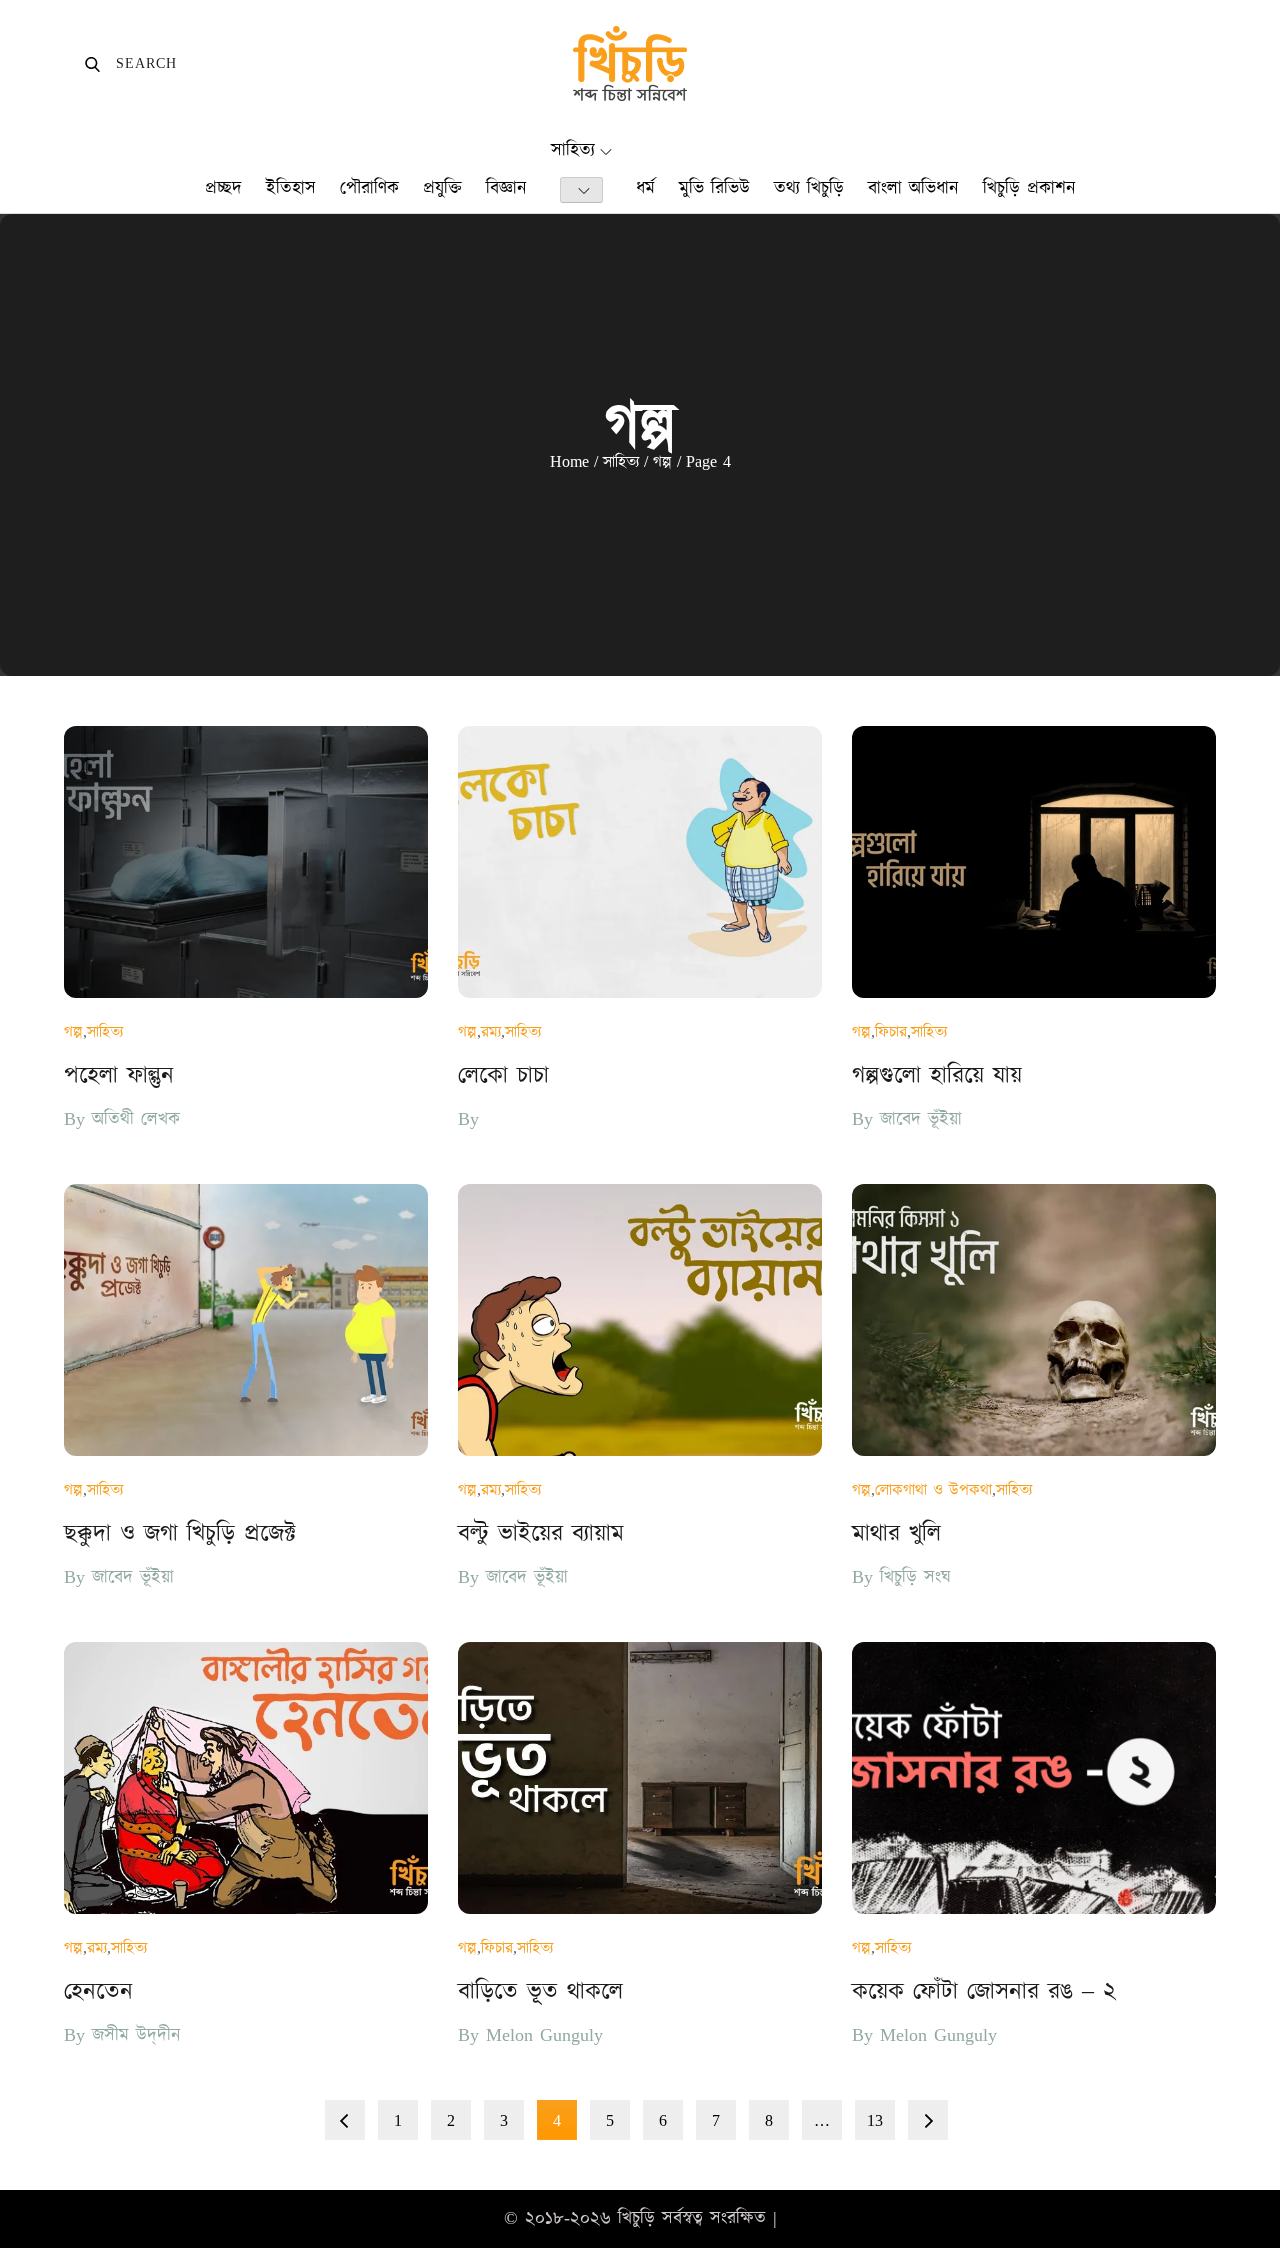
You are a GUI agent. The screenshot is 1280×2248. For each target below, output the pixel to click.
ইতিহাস (291, 188)
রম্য (491, 1032)
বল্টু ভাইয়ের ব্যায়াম (541, 1534)
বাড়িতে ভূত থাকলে (540, 1992)
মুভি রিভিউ (714, 188)
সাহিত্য (573, 150)
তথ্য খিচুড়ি (809, 188)
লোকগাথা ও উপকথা (933, 1490)
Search (130, 64)
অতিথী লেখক (136, 1119)
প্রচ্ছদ (223, 188)
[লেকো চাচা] (640, 862)
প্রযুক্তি (442, 188)
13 (875, 2121)
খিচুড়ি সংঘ (915, 1577)
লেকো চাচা (503, 1076)
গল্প (73, 1032)
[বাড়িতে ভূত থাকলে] (640, 1778)
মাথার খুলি (896, 1534)
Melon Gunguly (544, 2035)
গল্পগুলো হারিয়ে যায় (937, 1076)
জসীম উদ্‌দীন (136, 2035)
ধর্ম (645, 188)
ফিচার (891, 1032)
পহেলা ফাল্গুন (119, 1076)
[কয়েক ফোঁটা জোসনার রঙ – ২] (1034, 1778)
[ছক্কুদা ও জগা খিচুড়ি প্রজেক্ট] (246, 1320)
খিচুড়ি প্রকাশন (1029, 188)
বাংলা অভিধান (913, 188)
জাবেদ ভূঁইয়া (921, 1119)
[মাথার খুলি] (1034, 1320)
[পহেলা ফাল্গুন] (246, 862)
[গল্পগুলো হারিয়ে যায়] (1034, 862)
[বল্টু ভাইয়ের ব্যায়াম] (640, 1320)
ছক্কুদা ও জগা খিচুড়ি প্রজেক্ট (180, 1534)
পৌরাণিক (369, 188)
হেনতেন (98, 1992)
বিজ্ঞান (506, 188)
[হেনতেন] (246, 1778)
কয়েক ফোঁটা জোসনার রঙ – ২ (984, 1992)
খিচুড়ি (636, 2218)
